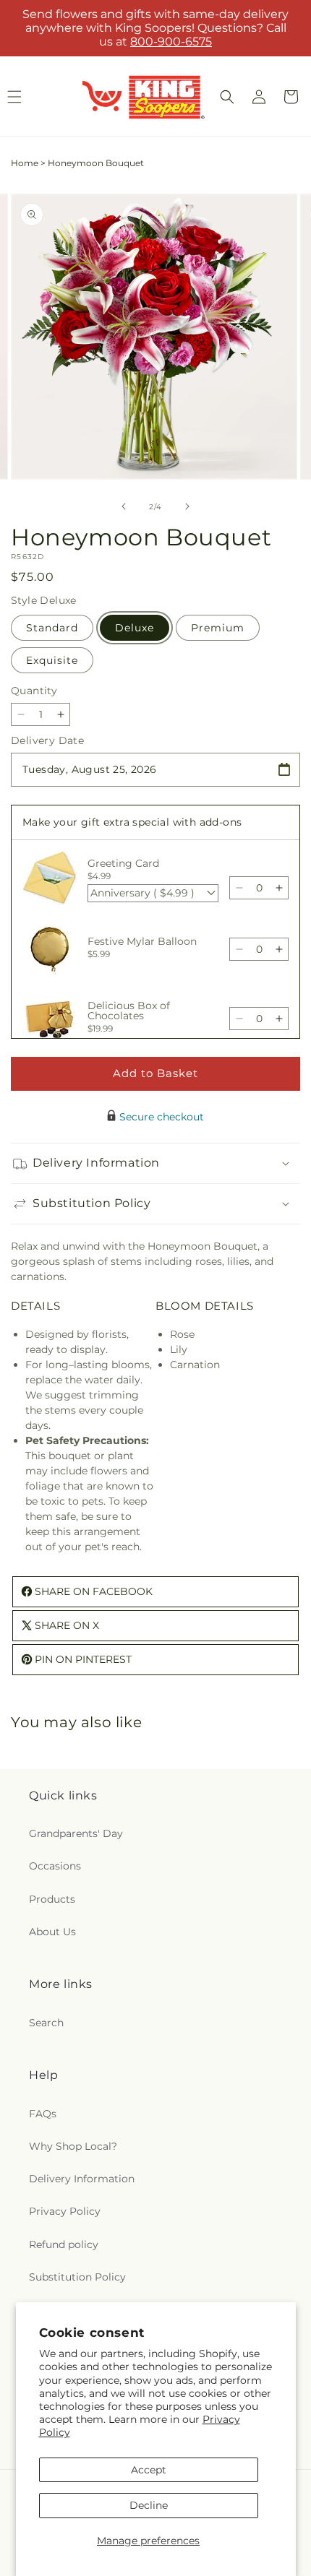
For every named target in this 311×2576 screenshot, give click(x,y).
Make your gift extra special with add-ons (132, 822)
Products (52, 1899)
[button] (227, 97)
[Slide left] (124, 506)
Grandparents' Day (76, 1833)
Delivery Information (82, 2179)
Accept (149, 2470)
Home (25, 163)
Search (46, 2023)
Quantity (34, 691)
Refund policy (64, 2244)
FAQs (43, 2114)
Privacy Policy (65, 2211)
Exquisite (52, 660)
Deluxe (135, 628)
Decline (149, 2505)
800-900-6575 (171, 42)
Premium (218, 628)
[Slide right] (187, 506)
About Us (52, 1932)
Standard (52, 628)
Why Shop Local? (73, 2146)
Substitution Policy (77, 2277)
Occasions (55, 1866)
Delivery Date (47, 740)
